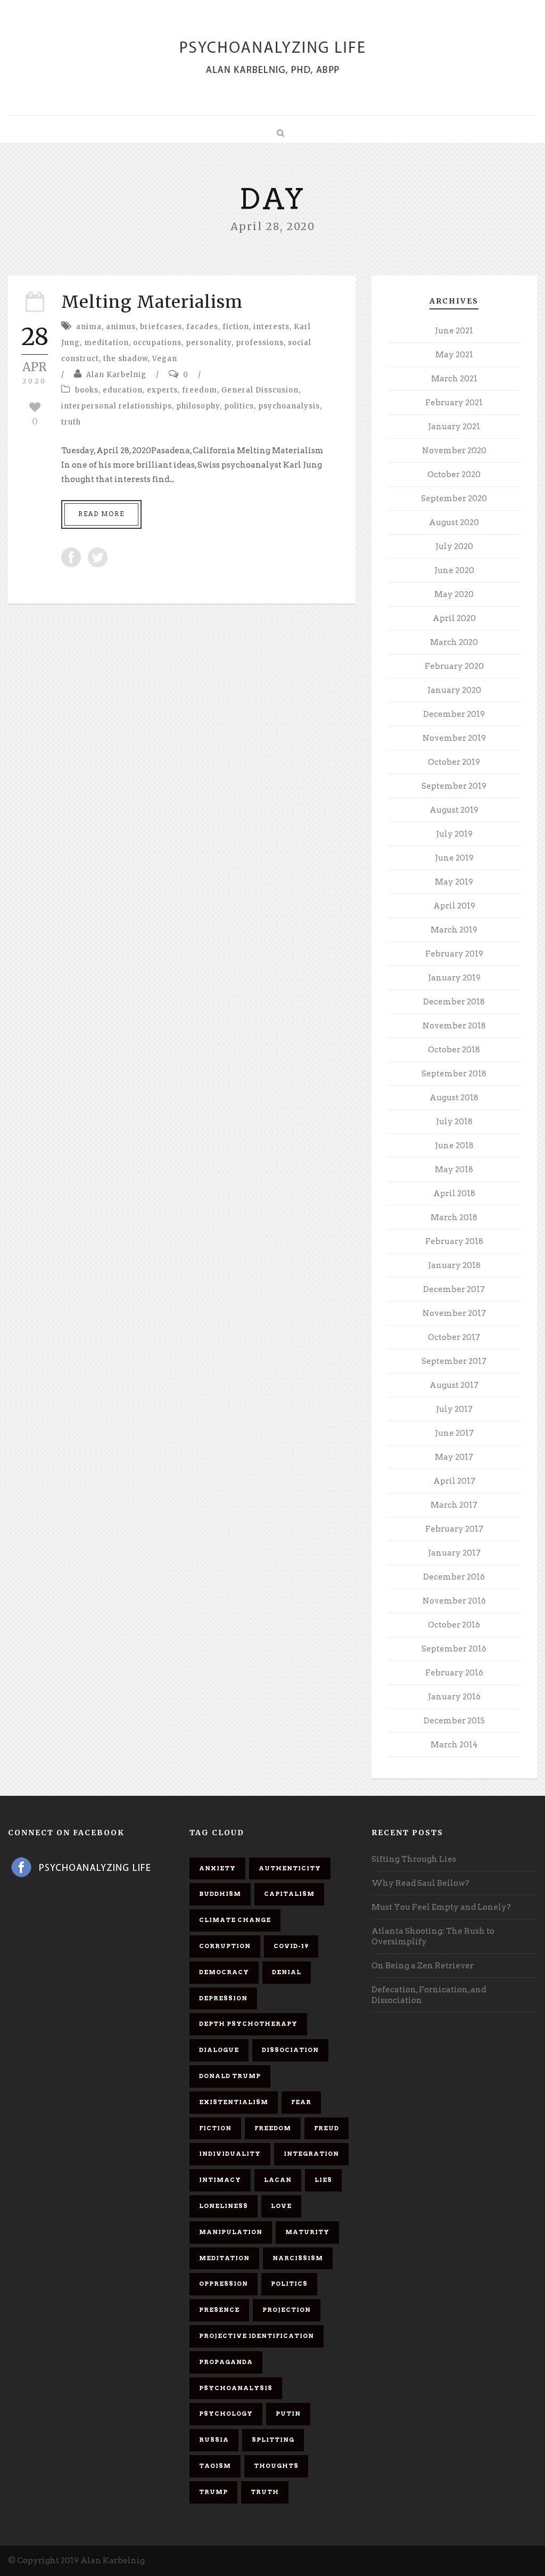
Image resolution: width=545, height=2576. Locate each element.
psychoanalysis (289, 406)
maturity (307, 2232)
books (87, 390)
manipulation (231, 2232)
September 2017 (454, 1361)
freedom (200, 390)
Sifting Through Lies (414, 1859)
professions (260, 343)
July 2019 (454, 834)
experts (162, 390)
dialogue (219, 2050)
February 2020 (454, 666)
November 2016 (454, 1601)
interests (271, 327)
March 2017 (454, 1505)
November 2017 (454, 1313)
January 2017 (454, 1553)
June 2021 (454, 331)
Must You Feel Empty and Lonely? (441, 1907)
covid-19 (291, 1946)
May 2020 (454, 594)
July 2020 (454, 546)
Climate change (235, 1920)
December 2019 (454, 714)
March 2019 (454, 930)
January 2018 (454, 1265)
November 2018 (454, 1026)
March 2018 (454, 1217)
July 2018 (454, 1122)
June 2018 (454, 1146)
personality (209, 343)
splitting (273, 2440)
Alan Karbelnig (116, 375)
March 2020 (454, 642)
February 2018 (454, 1241)
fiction (236, 327)
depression (223, 1998)
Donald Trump (230, 2076)
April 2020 (454, 618)
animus (121, 327)
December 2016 (454, 1577)
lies (323, 2180)
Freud (327, 2128)
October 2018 (454, 1050)
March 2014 (454, 1745)
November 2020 (454, 451)
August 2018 (454, 1098)
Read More (101, 514)
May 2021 (454, 355)
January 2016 (454, 1697)
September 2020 (454, 498)
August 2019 (454, 810)
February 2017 (454, 1529)
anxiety (217, 1868)
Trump (213, 2492)
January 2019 (454, 978)
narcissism (298, 2258)
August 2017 (454, 1385)
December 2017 (454, 1289)
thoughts (276, 2466)
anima (89, 327)
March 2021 (454, 379)
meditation (106, 343)
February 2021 (454, 403)
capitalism (289, 1894)
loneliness (224, 2206)
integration (311, 2154)
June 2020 (454, 570)
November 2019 (454, 738)
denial (287, 1972)
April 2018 (454, 1193)
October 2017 (454, 1337)
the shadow (126, 359)
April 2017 (454, 1481)
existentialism (234, 2102)
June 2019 (454, 858)
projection (287, 2310)
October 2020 (454, 475)
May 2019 (454, 882)
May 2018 (454, 1170)
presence (219, 2310)
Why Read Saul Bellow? (420, 1883)
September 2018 (454, 1074)
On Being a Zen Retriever (423, 1966)
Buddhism (220, 1894)
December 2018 (454, 1002)
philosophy (198, 406)
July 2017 (454, 1409)
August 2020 (454, 522)
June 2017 (454, 1433)
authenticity (290, 1868)
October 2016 (454, 1625)
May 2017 (454, 1457)
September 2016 (454, 1649)
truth (71, 422)
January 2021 (454, 427)
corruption (225, 1946)
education (123, 390)
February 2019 (454, 954)
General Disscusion (260, 390)
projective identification (257, 2336)
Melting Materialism (152, 302)
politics (239, 406)
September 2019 (454, 786)
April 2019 (454, 906)
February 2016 (454, 1673)
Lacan (278, 2180)
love (281, 2206)
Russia (214, 2440)
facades (202, 327)
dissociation (290, 2050)
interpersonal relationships (117, 406)
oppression (224, 2284)
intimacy (220, 2180)
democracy (224, 1972)
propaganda (226, 2362)
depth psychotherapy (248, 2024)
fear (301, 2102)
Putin (288, 2414)
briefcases (161, 327)
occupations (157, 343)
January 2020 (454, 690)
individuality (230, 2154)
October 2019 (454, 762)
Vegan (165, 359)
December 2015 (454, 1721)
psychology (226, 2414)
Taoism (215, 2466)
